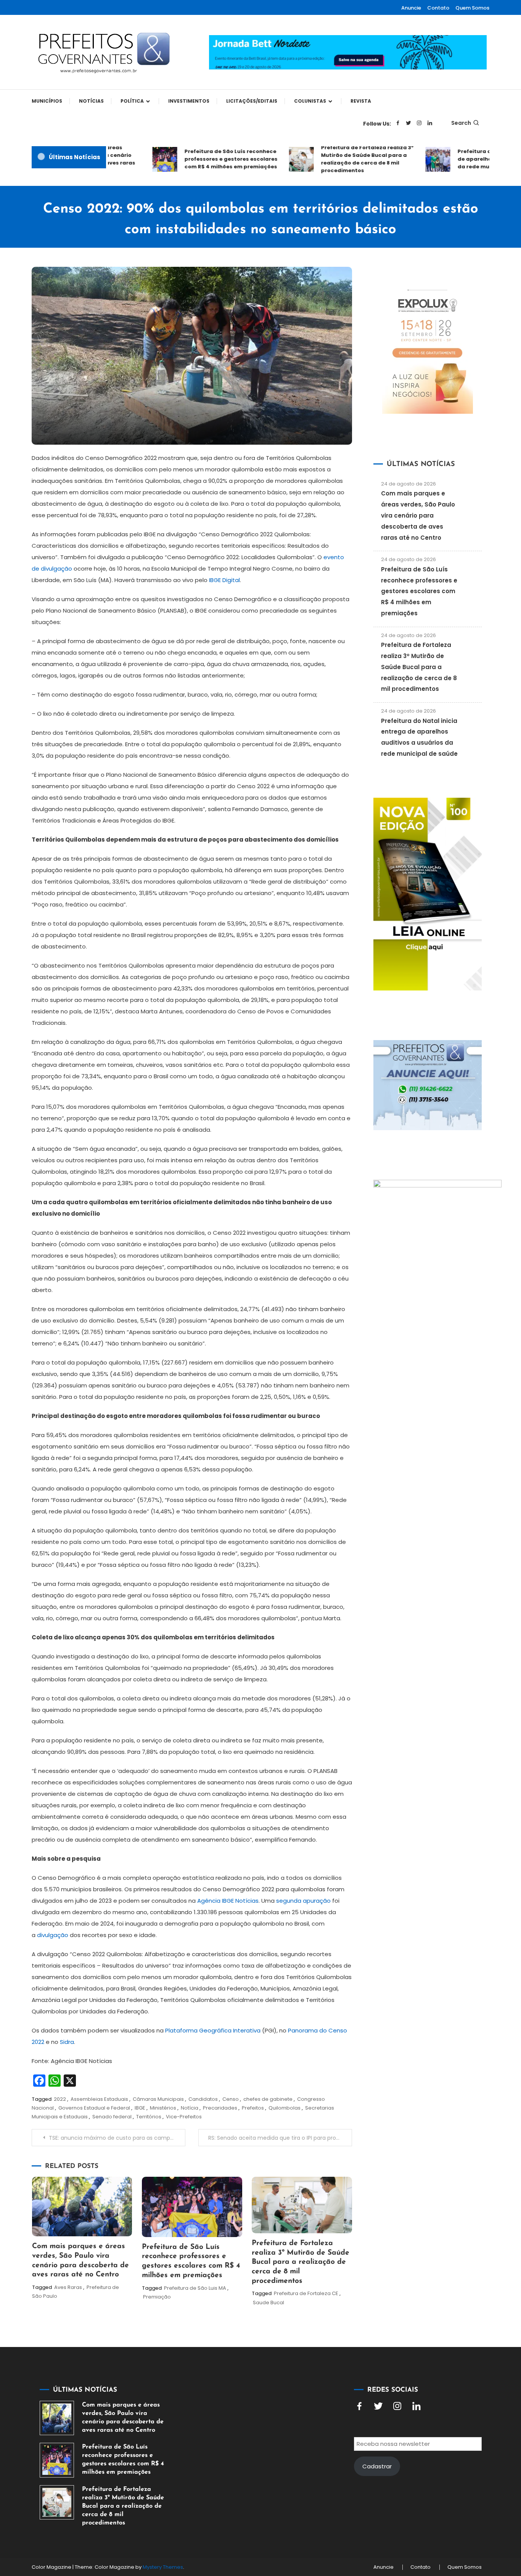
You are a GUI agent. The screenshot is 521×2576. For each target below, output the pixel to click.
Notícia (190, 2108)
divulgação (53, 1935)
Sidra (67, 2042)
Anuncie (411, 8)
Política (132, 101)
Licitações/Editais (252, 101)
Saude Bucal (269, 2303)
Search (461, 123)
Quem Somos (472, 8)
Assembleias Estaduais (99, 2099)
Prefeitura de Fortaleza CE (306, 2293)
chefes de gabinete (268, 2099)
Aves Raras (68, 2287)
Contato (438, 8)
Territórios (149, 2117)
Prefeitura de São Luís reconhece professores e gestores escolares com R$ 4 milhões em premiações (208, 159)
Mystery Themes (163, 2567)
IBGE (140, 2108)
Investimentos (189, 101)
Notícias (91, 101)
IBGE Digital (224, 580)
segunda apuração (303, 1901)
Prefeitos (253, 2108)
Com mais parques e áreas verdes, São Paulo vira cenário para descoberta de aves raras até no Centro (418, 515)
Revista (361, 101)
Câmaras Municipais (158, 2099)
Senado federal (112, 2117)
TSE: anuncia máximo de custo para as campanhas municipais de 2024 (117, 2138)
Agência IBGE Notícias (228, 1901)
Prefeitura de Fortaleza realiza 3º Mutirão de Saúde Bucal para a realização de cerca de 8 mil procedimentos (345, 159)
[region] (422, 2511)
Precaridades (220, 2108)
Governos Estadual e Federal (94, 2108)
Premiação (157, 2297)
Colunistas (310, 101)
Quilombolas (285, 2108)
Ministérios (163, 2108)
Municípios (47, 101)
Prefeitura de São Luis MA (195, 2288)
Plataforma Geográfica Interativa (213, 2030)
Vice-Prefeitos (184, 2117)
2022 (60, 2099)
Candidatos (203, 2099)
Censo (231, 2099)
